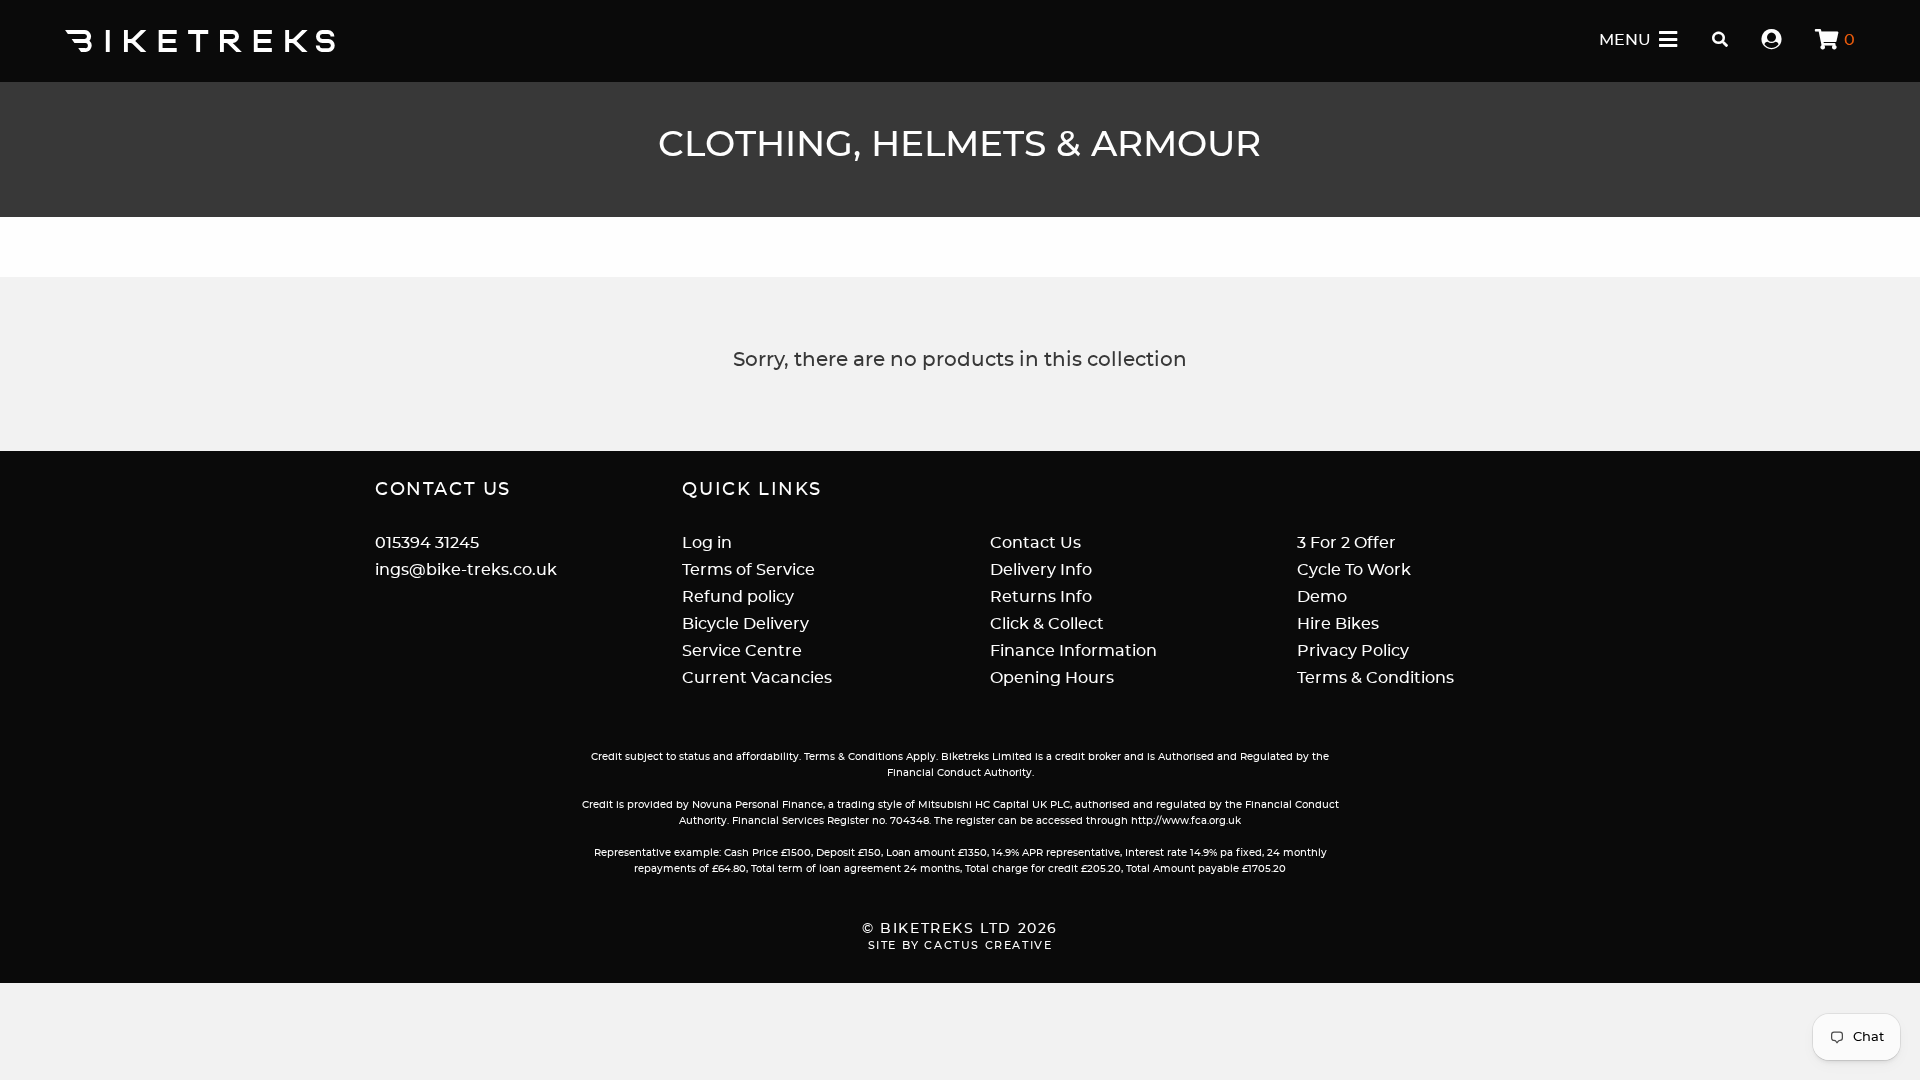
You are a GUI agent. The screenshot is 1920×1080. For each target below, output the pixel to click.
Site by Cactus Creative (960, 945)
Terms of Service (748, 570)
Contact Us (1035, 543)
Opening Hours (1052, 678)
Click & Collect (1047, 624)
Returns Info (1041, 597)
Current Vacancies (757, 678)
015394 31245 (427, 543)
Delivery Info (1041, 570)
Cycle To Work (1354, 570)
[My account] (1772, 40)
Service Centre (742, 651)
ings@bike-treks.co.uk (466, 570)
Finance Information (1073, 651)
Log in (707, 543)
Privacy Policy (1353, 651)
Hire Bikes (1338, 624)
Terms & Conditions (1375, 678)
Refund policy (738, 597)
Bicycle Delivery (745, 624)
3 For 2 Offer (1346, 543)
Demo (1322, 597)
